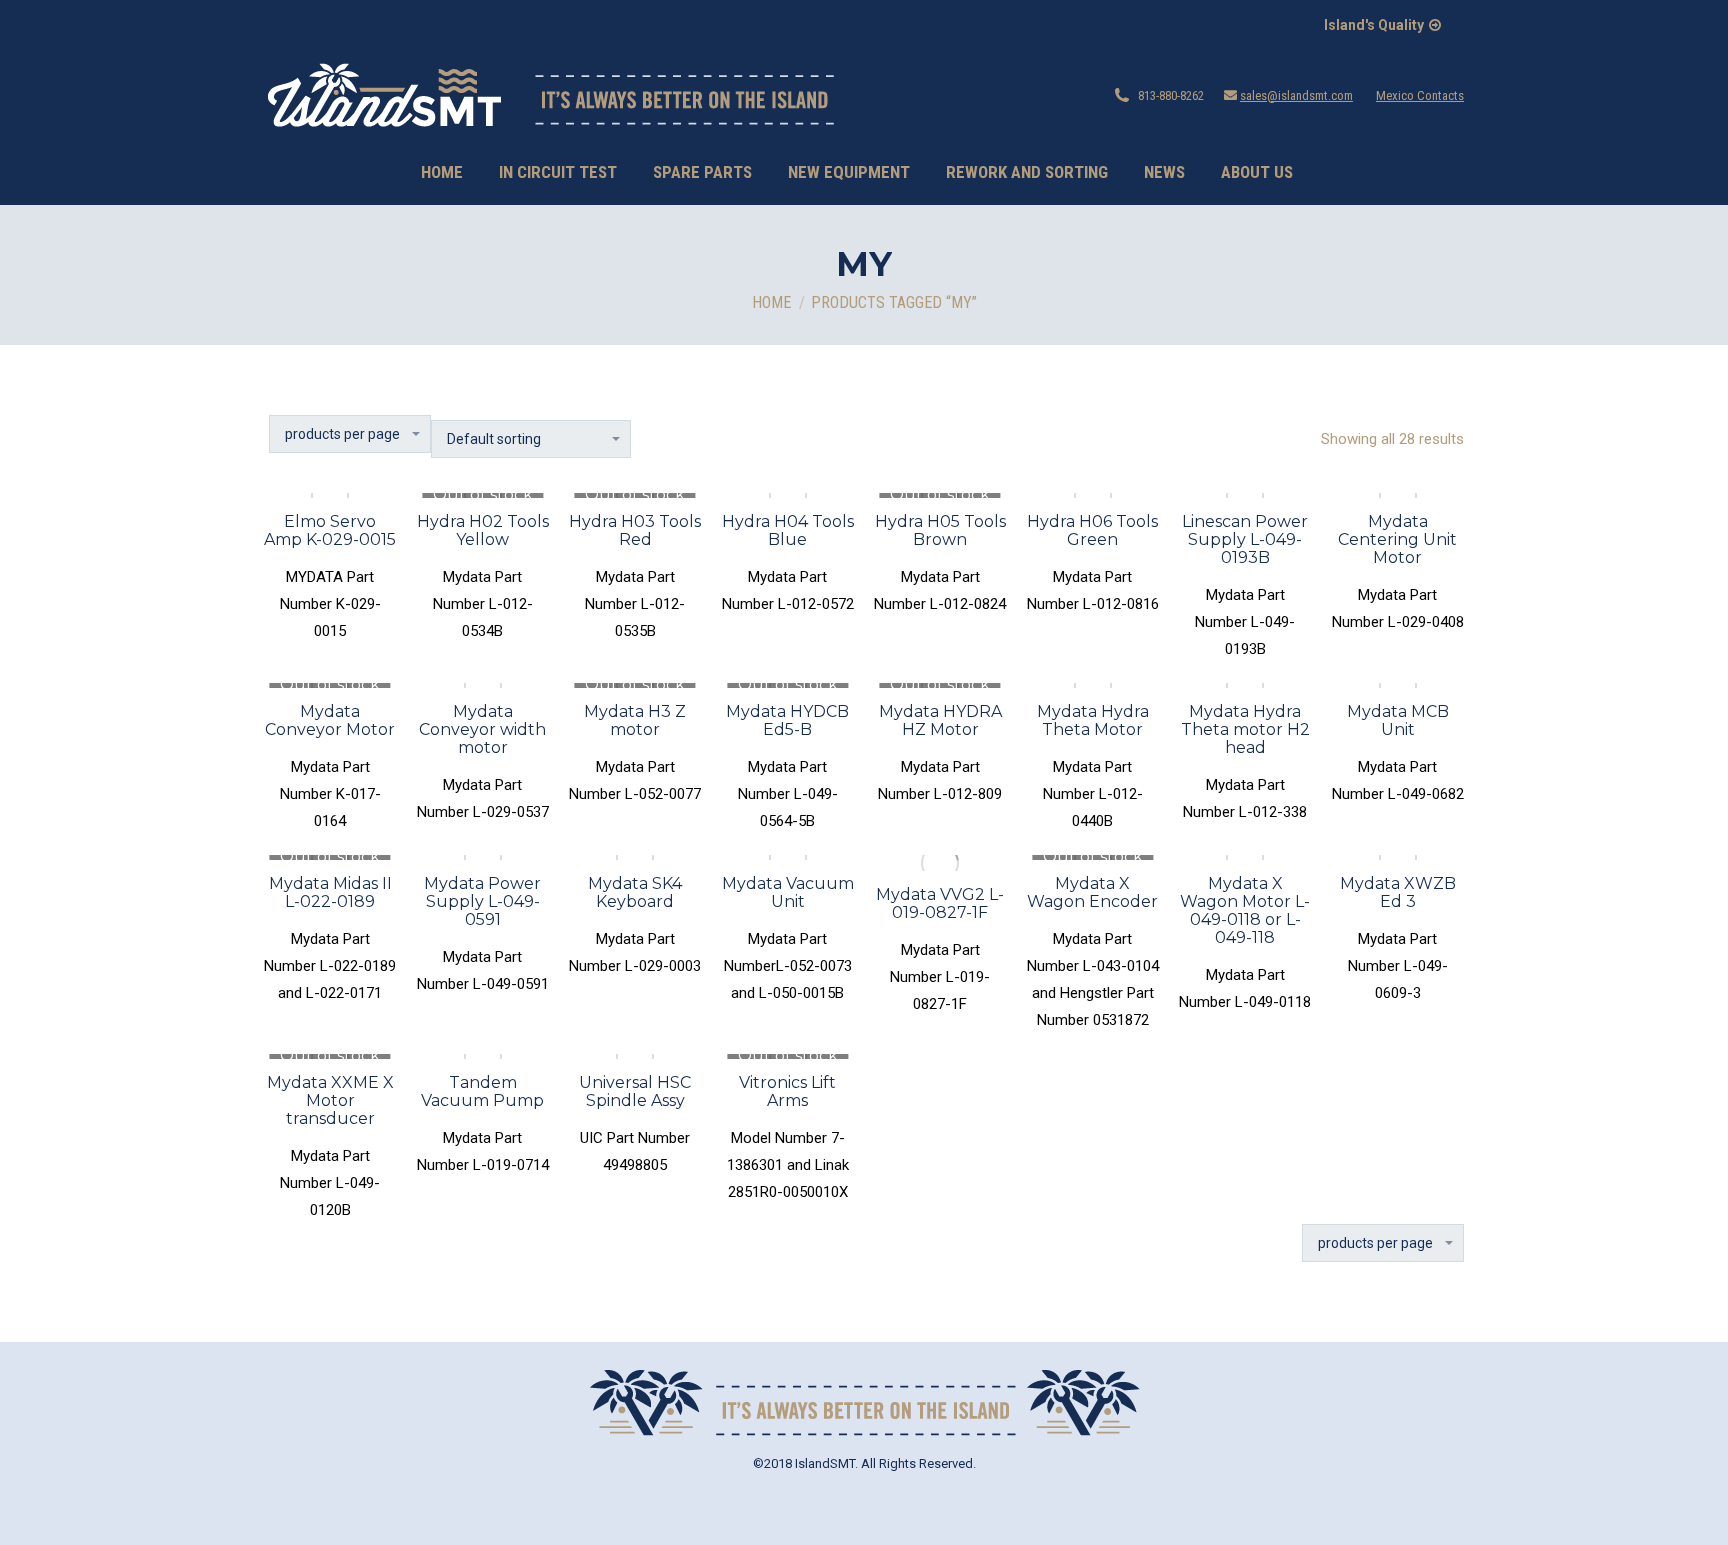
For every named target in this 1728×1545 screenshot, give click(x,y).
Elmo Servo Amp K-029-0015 (330, 530)
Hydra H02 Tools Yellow (483, 530)
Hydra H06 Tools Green (1092, 530)
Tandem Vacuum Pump (482, 1091)
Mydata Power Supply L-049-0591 (482, 901)
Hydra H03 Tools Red (635, 530)
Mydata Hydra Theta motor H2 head (1245, 729)
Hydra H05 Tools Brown (940, 530)
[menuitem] (442, 172)
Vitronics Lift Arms (787, 1091)
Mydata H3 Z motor (635, 720)
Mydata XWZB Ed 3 (1398, 892)
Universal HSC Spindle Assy (635, 1091)
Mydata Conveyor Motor (330, 720)
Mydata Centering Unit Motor (1397, 539)
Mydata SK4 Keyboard (635, 892)
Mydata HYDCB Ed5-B (787, 720)
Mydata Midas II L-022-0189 (330, 892)
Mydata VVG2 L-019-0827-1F (940, 903)
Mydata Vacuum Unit (788, 892)
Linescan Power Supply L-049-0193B (1245, 539)
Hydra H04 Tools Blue (788, 530)
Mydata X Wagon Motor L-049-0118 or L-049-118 (1245, 910)
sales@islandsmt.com (1296, 95)
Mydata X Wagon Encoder (1092, 892)
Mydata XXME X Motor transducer (330, 1100)
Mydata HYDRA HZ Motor (940, 720)
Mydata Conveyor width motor (482, 729)
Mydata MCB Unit (1398, 720)
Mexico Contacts (1420, 95)
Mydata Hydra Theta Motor (1093, 720)
